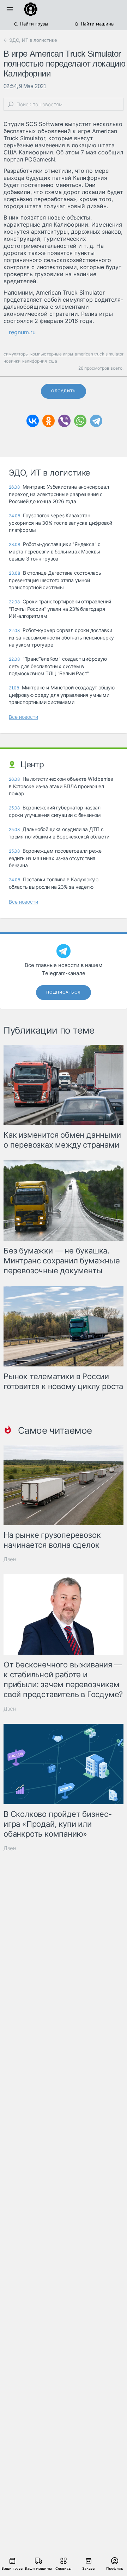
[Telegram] (96, 421)
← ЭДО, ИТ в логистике (30, 40)
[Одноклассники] (49, 421)
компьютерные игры (52, 354)
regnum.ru (22, 332)
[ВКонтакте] (33, 421)
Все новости (23, 717)
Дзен (10, 1559)
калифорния (35, 361)
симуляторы (16, 354)
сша (53, 361)
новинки (12, 361)
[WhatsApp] (80, 421)
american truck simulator (99, 354)
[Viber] (64, 421)
